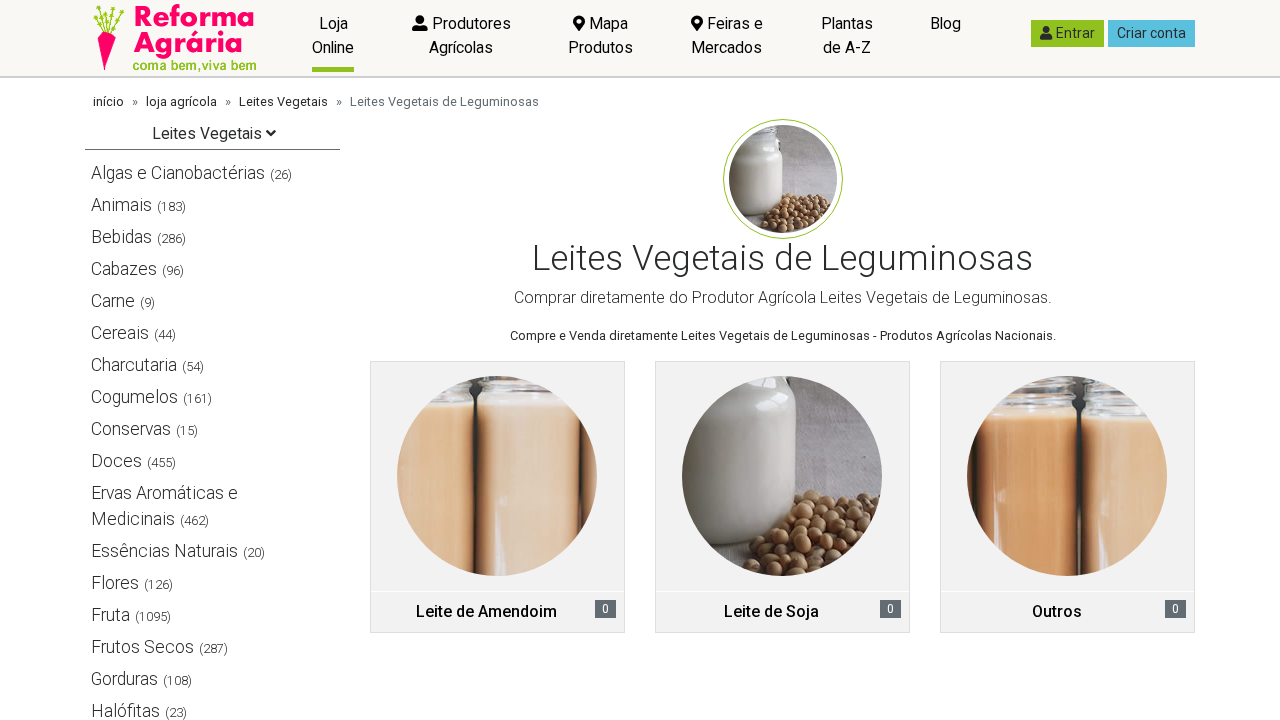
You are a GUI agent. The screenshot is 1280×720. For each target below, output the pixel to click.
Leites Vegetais (283, 101)
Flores (115, 583)
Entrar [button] (1075, 33)
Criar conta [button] (1151, 33)
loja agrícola (181, 101)
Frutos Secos (142, 647)
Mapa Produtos (600, 35)
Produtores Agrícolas (469, 35)
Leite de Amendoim (486, 611)
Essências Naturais (164, 551)
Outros (1057, 611)
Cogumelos (134, 397)
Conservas (131, 429)
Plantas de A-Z (847, 35)
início (108, 101)
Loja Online (333, 35)
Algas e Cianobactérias (178, 173)
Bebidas (121, 237)
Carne (113, 301)
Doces (116, 461)
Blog (945, 23)
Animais (121, 205)
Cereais (120, 333)
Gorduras (124, 679)
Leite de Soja (771, 611)
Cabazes (124, 269)
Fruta (110, 615)
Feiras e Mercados (727, 35)
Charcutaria (134, 365)
